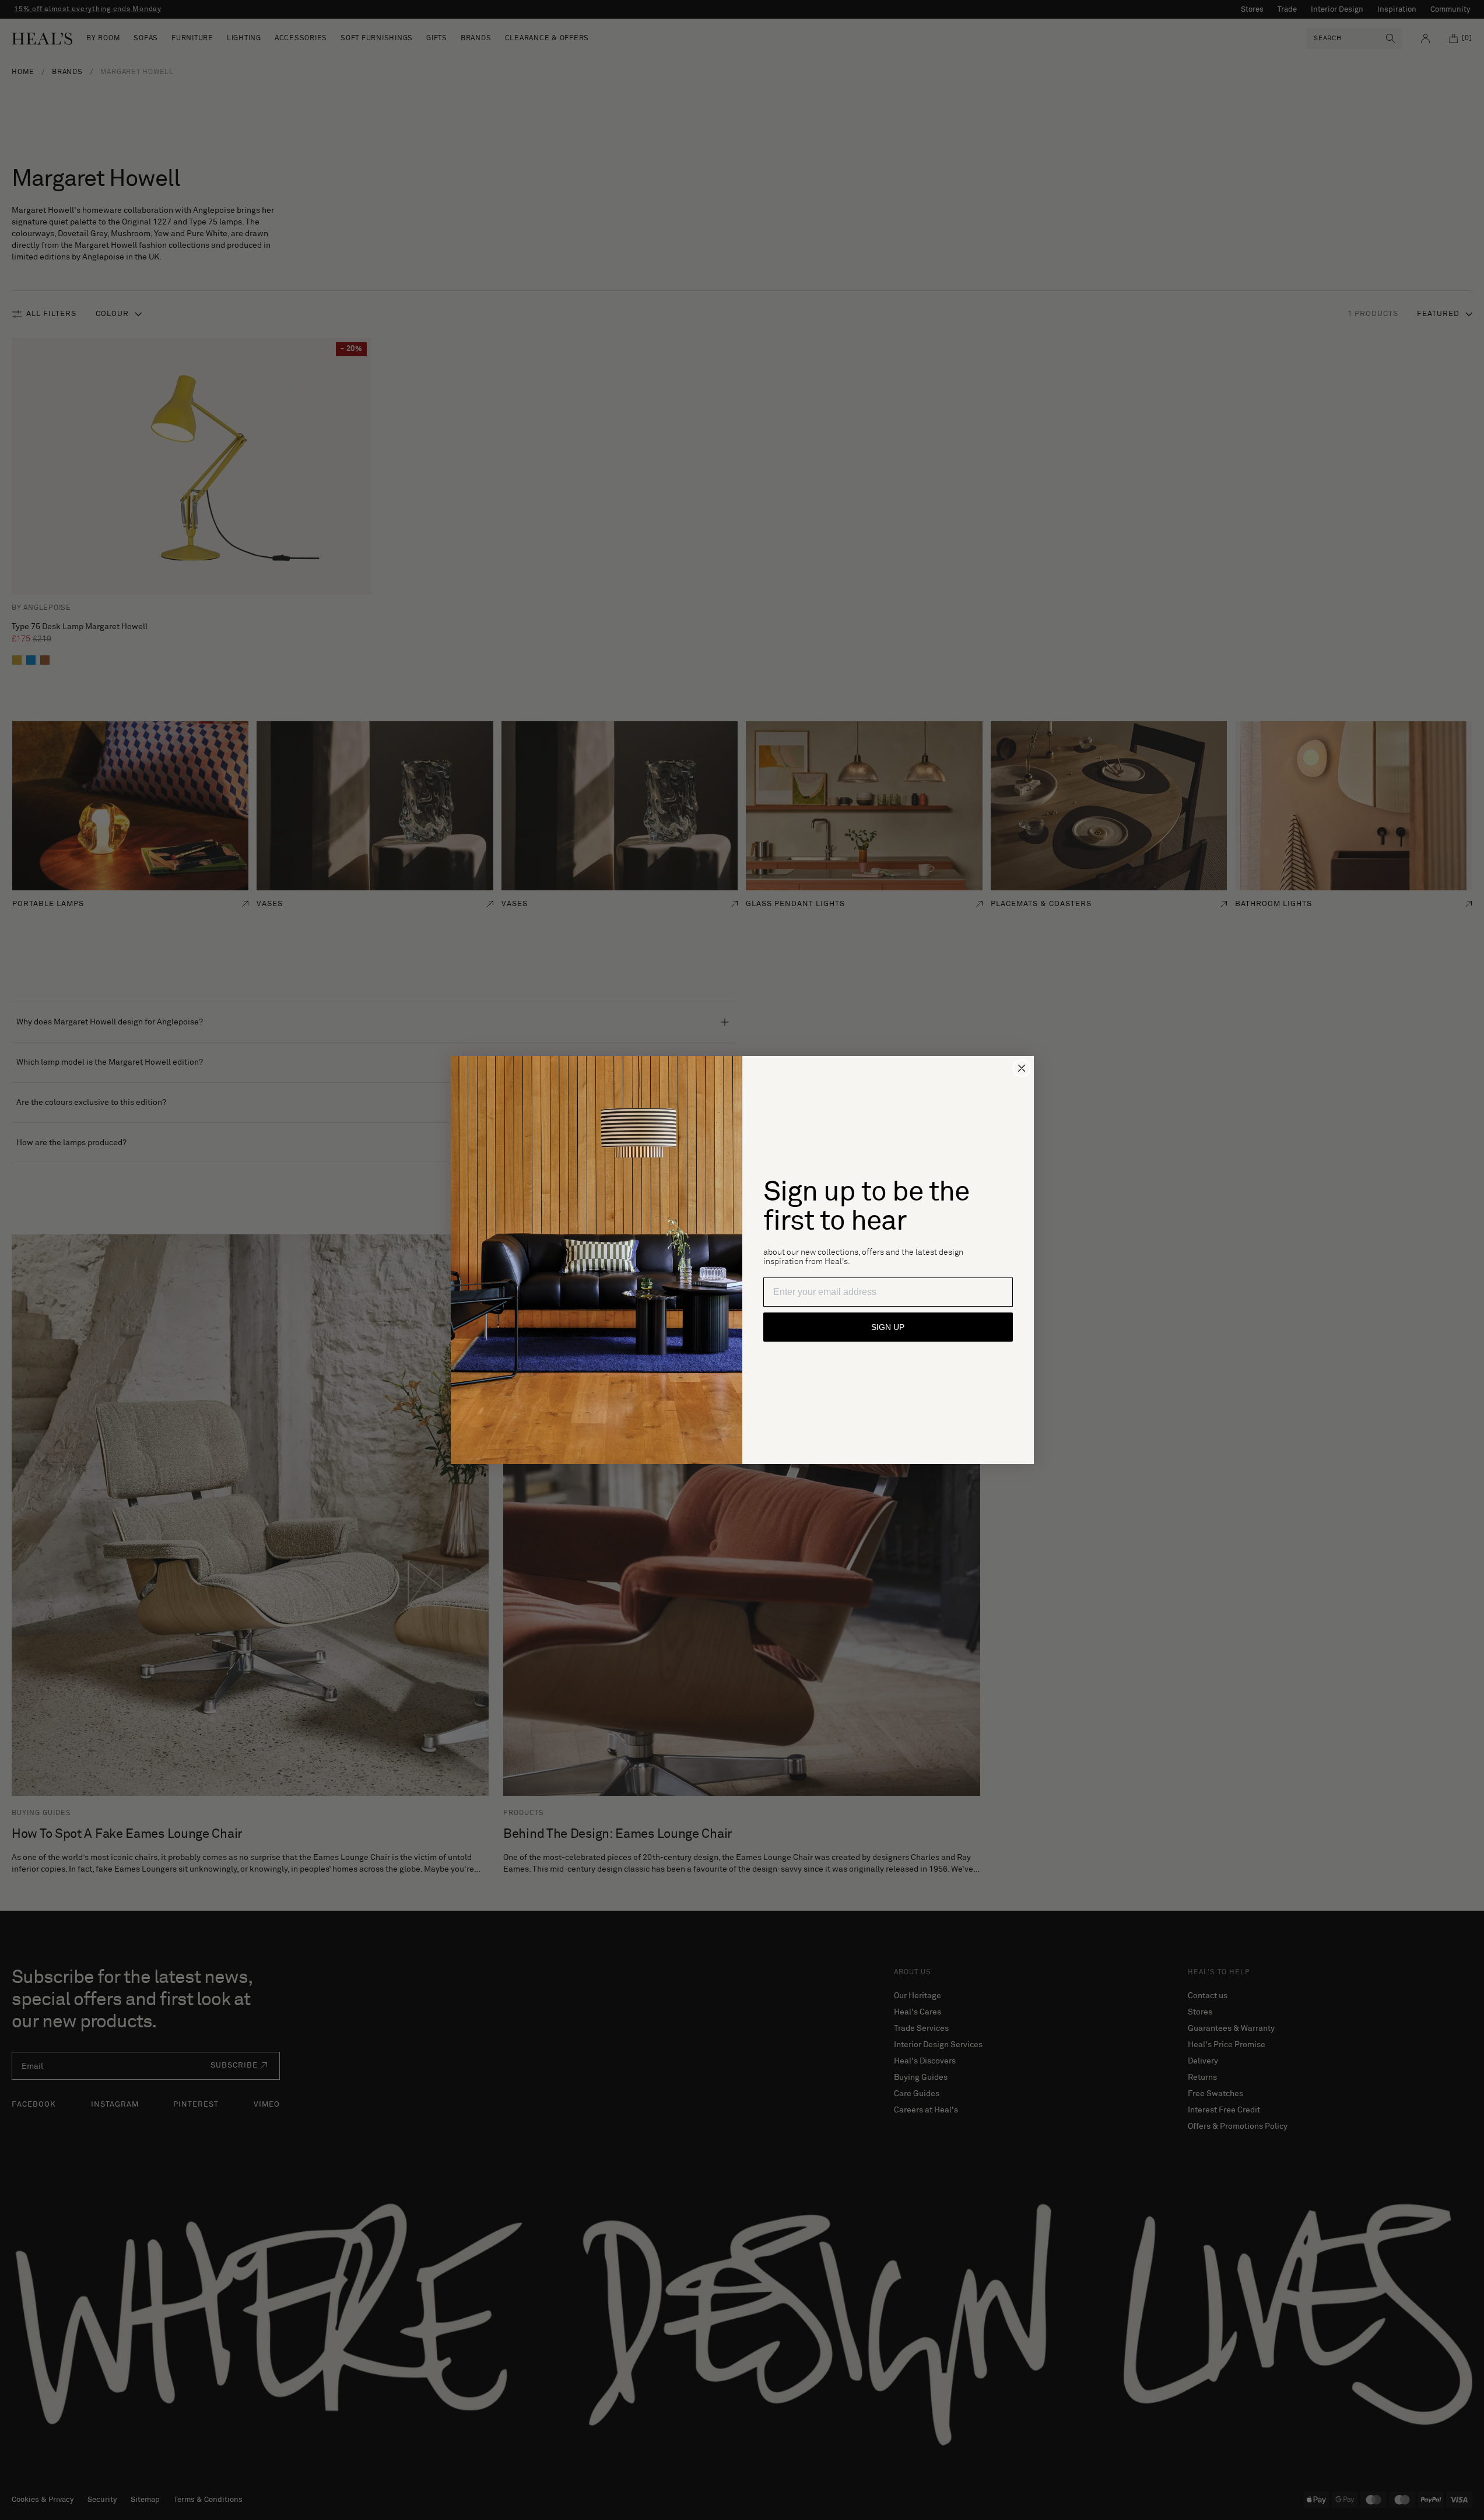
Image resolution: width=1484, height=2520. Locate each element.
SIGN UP (888, 1327)
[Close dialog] (1022, 1068)
